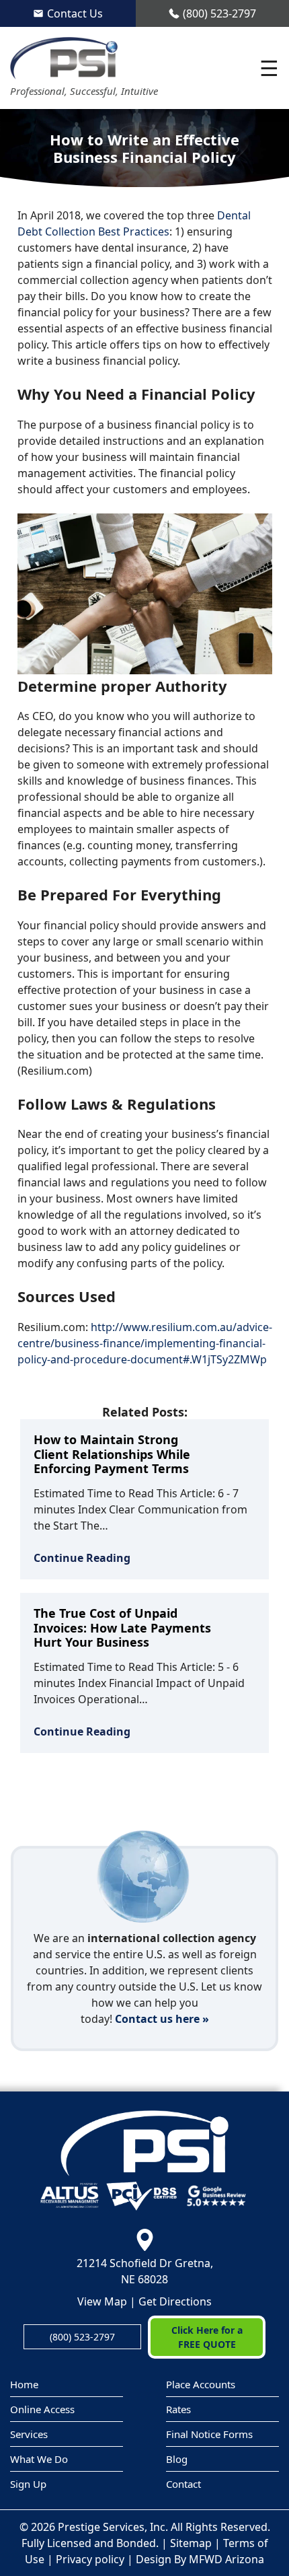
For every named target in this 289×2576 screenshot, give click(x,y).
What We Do (39, 2459)
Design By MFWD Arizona (200, 2559)
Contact (183, 2484)
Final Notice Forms (209, 2434)
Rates (178, 2409)
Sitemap (191, 2543)
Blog (177, 2459)
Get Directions (175, 2301)
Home (24, 2384)
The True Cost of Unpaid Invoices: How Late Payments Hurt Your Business (122, 1627)
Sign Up (28, 2484)
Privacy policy (90, 2559)
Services (29, 2434)
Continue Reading (82, 1558)
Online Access (42, 2409)
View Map (102, 2301)
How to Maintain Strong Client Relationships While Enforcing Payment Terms (112, 1454)
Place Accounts (201, 2384)
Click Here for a (207, 2337)
